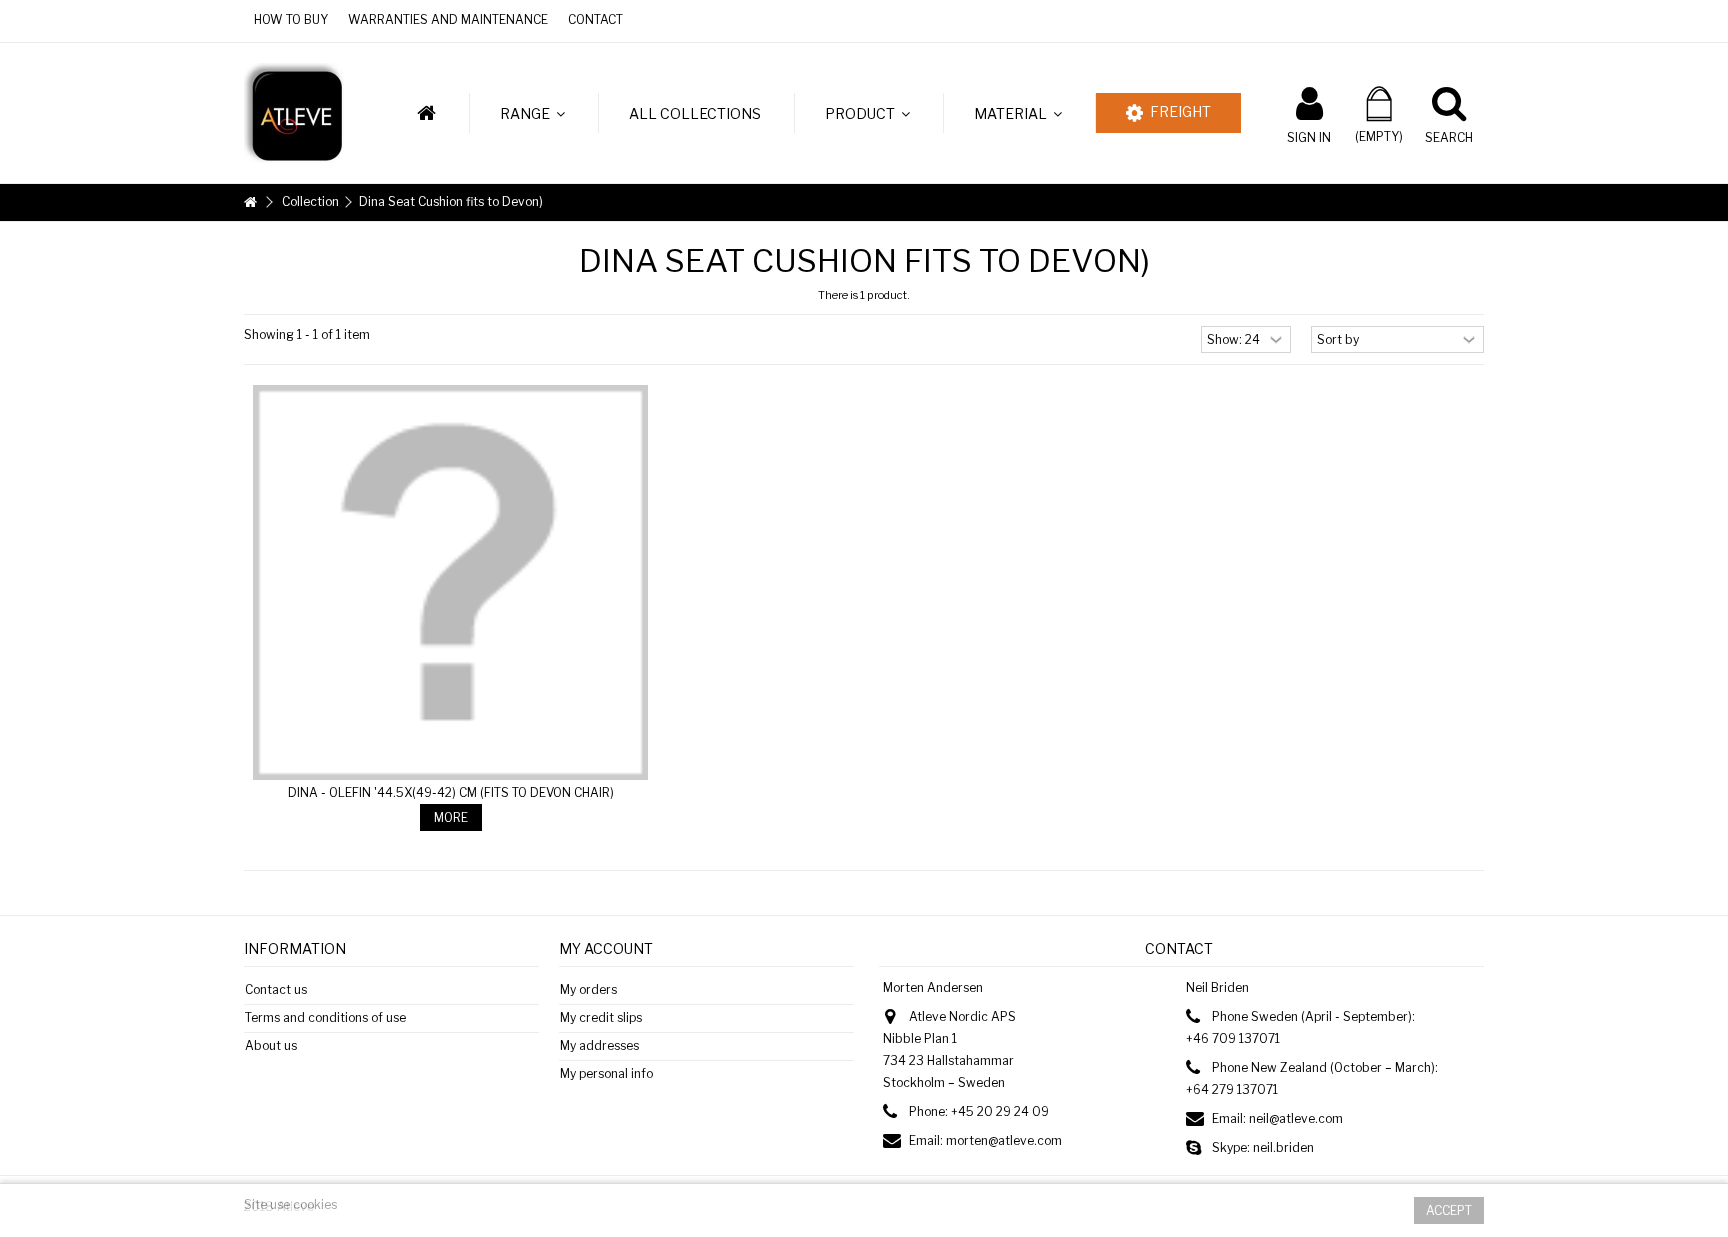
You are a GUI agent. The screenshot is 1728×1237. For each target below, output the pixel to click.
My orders (588, 989)
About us (271, 1045)
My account (606, 948)
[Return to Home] (250, 202)
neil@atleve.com (1296, 1118)
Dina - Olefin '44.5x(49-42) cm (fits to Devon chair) (451, 792)
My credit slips (601, 1017)
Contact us (276, 989)
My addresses (599, 1045)
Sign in (1309, 137)
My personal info (606, 1073)
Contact (595, 19)
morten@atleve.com (1004, 1140)
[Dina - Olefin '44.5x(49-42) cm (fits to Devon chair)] (450, 582)
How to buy (291, 19)
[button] (532, 113)
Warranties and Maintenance (448, 19)
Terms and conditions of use (325, 1017)
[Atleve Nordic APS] (294, 111)
